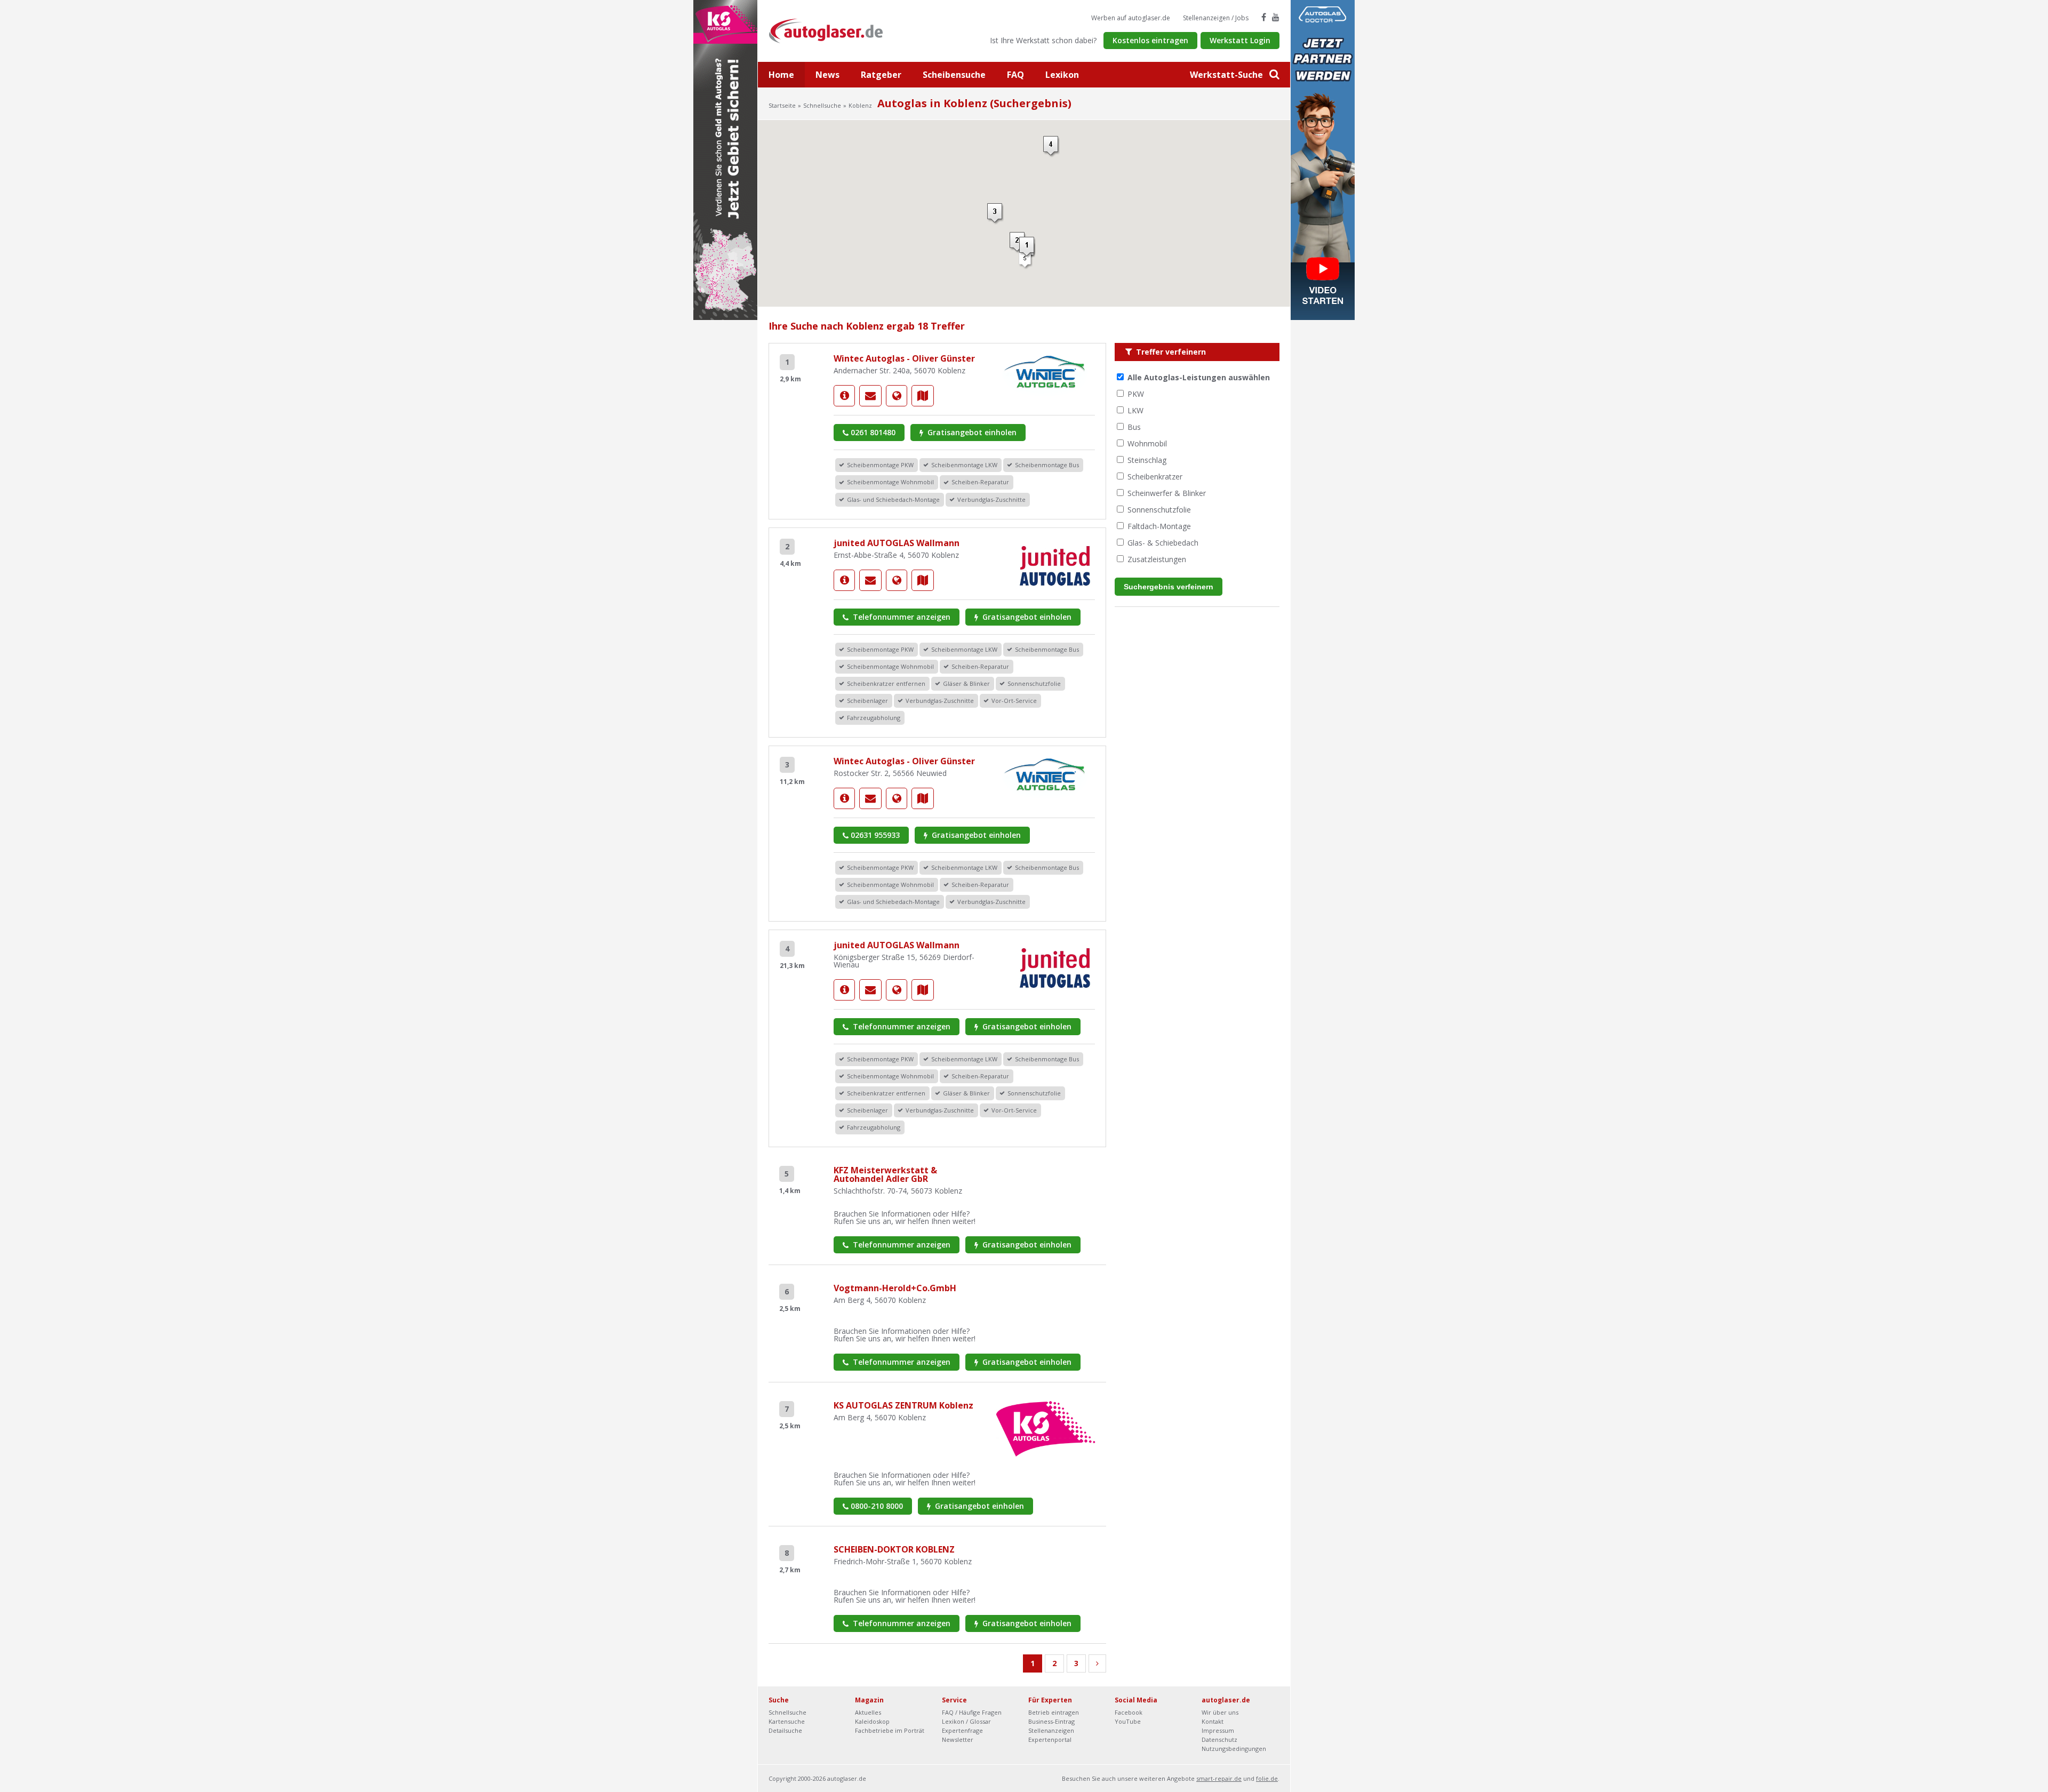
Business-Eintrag (1051, 1721)
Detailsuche (785, 1730)
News (827, 75)
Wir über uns (1220, 1712)
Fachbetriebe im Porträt (890, 1730)
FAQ (1015, 75)
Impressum (1218, 1730)
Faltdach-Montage (1159, 526)
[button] (1018, 243)
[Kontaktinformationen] (870, 396)
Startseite (782, 105)
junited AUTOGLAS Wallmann (897, 543)
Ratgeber (881, 75)
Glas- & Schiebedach (1163, 543)
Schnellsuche (822, 105)
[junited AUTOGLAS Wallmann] (844, 580)
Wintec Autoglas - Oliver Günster (904, 358)
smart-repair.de (1219, 1778)
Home (781, 75)
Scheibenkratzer (1155, 477)
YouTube (1128, 1721)
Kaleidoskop (872, 1721)
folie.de (1267, 1778)
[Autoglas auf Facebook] (1264, 17)
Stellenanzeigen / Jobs (1216, 18)
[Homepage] (897, 396)
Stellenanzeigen (1051, 1730)
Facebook (1129, 1712)
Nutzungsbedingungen (1234, 1749)
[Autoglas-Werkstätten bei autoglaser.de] (834, 30)
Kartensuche (787, 1721)
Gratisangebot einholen (971, 432)
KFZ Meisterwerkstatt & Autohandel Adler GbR (885, 1174)
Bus (1134, 427)
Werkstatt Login (1240, 40)
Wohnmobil (1147, 443)
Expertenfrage (962, 1730)
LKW (1135, 410)
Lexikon (1062, 75)
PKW (1136, 394)
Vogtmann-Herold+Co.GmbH (895, 1288)
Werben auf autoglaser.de (1131, 18)
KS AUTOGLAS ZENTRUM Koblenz (903, 1405)
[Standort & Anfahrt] (923, 396)
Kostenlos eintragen (1150, 40)
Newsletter (958, 1739)
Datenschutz (1219, 1739)
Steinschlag (1147, 460)
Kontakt (1213, 1721)
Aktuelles (868, 1712)
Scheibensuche (954, 75)
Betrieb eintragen (1054, 1712)
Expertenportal (1050, 1739)
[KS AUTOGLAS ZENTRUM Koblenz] (1046, 1428)
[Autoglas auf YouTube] (1276, 17)
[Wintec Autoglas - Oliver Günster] (844, 396)
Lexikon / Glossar (966, 1721)
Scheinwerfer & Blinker (1167, 493)
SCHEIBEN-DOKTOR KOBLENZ (894, 1549)
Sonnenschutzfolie (1159, 510)
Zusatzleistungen (1157, 559)
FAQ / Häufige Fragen (972, 1712)
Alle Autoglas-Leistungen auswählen (1199, 377)
